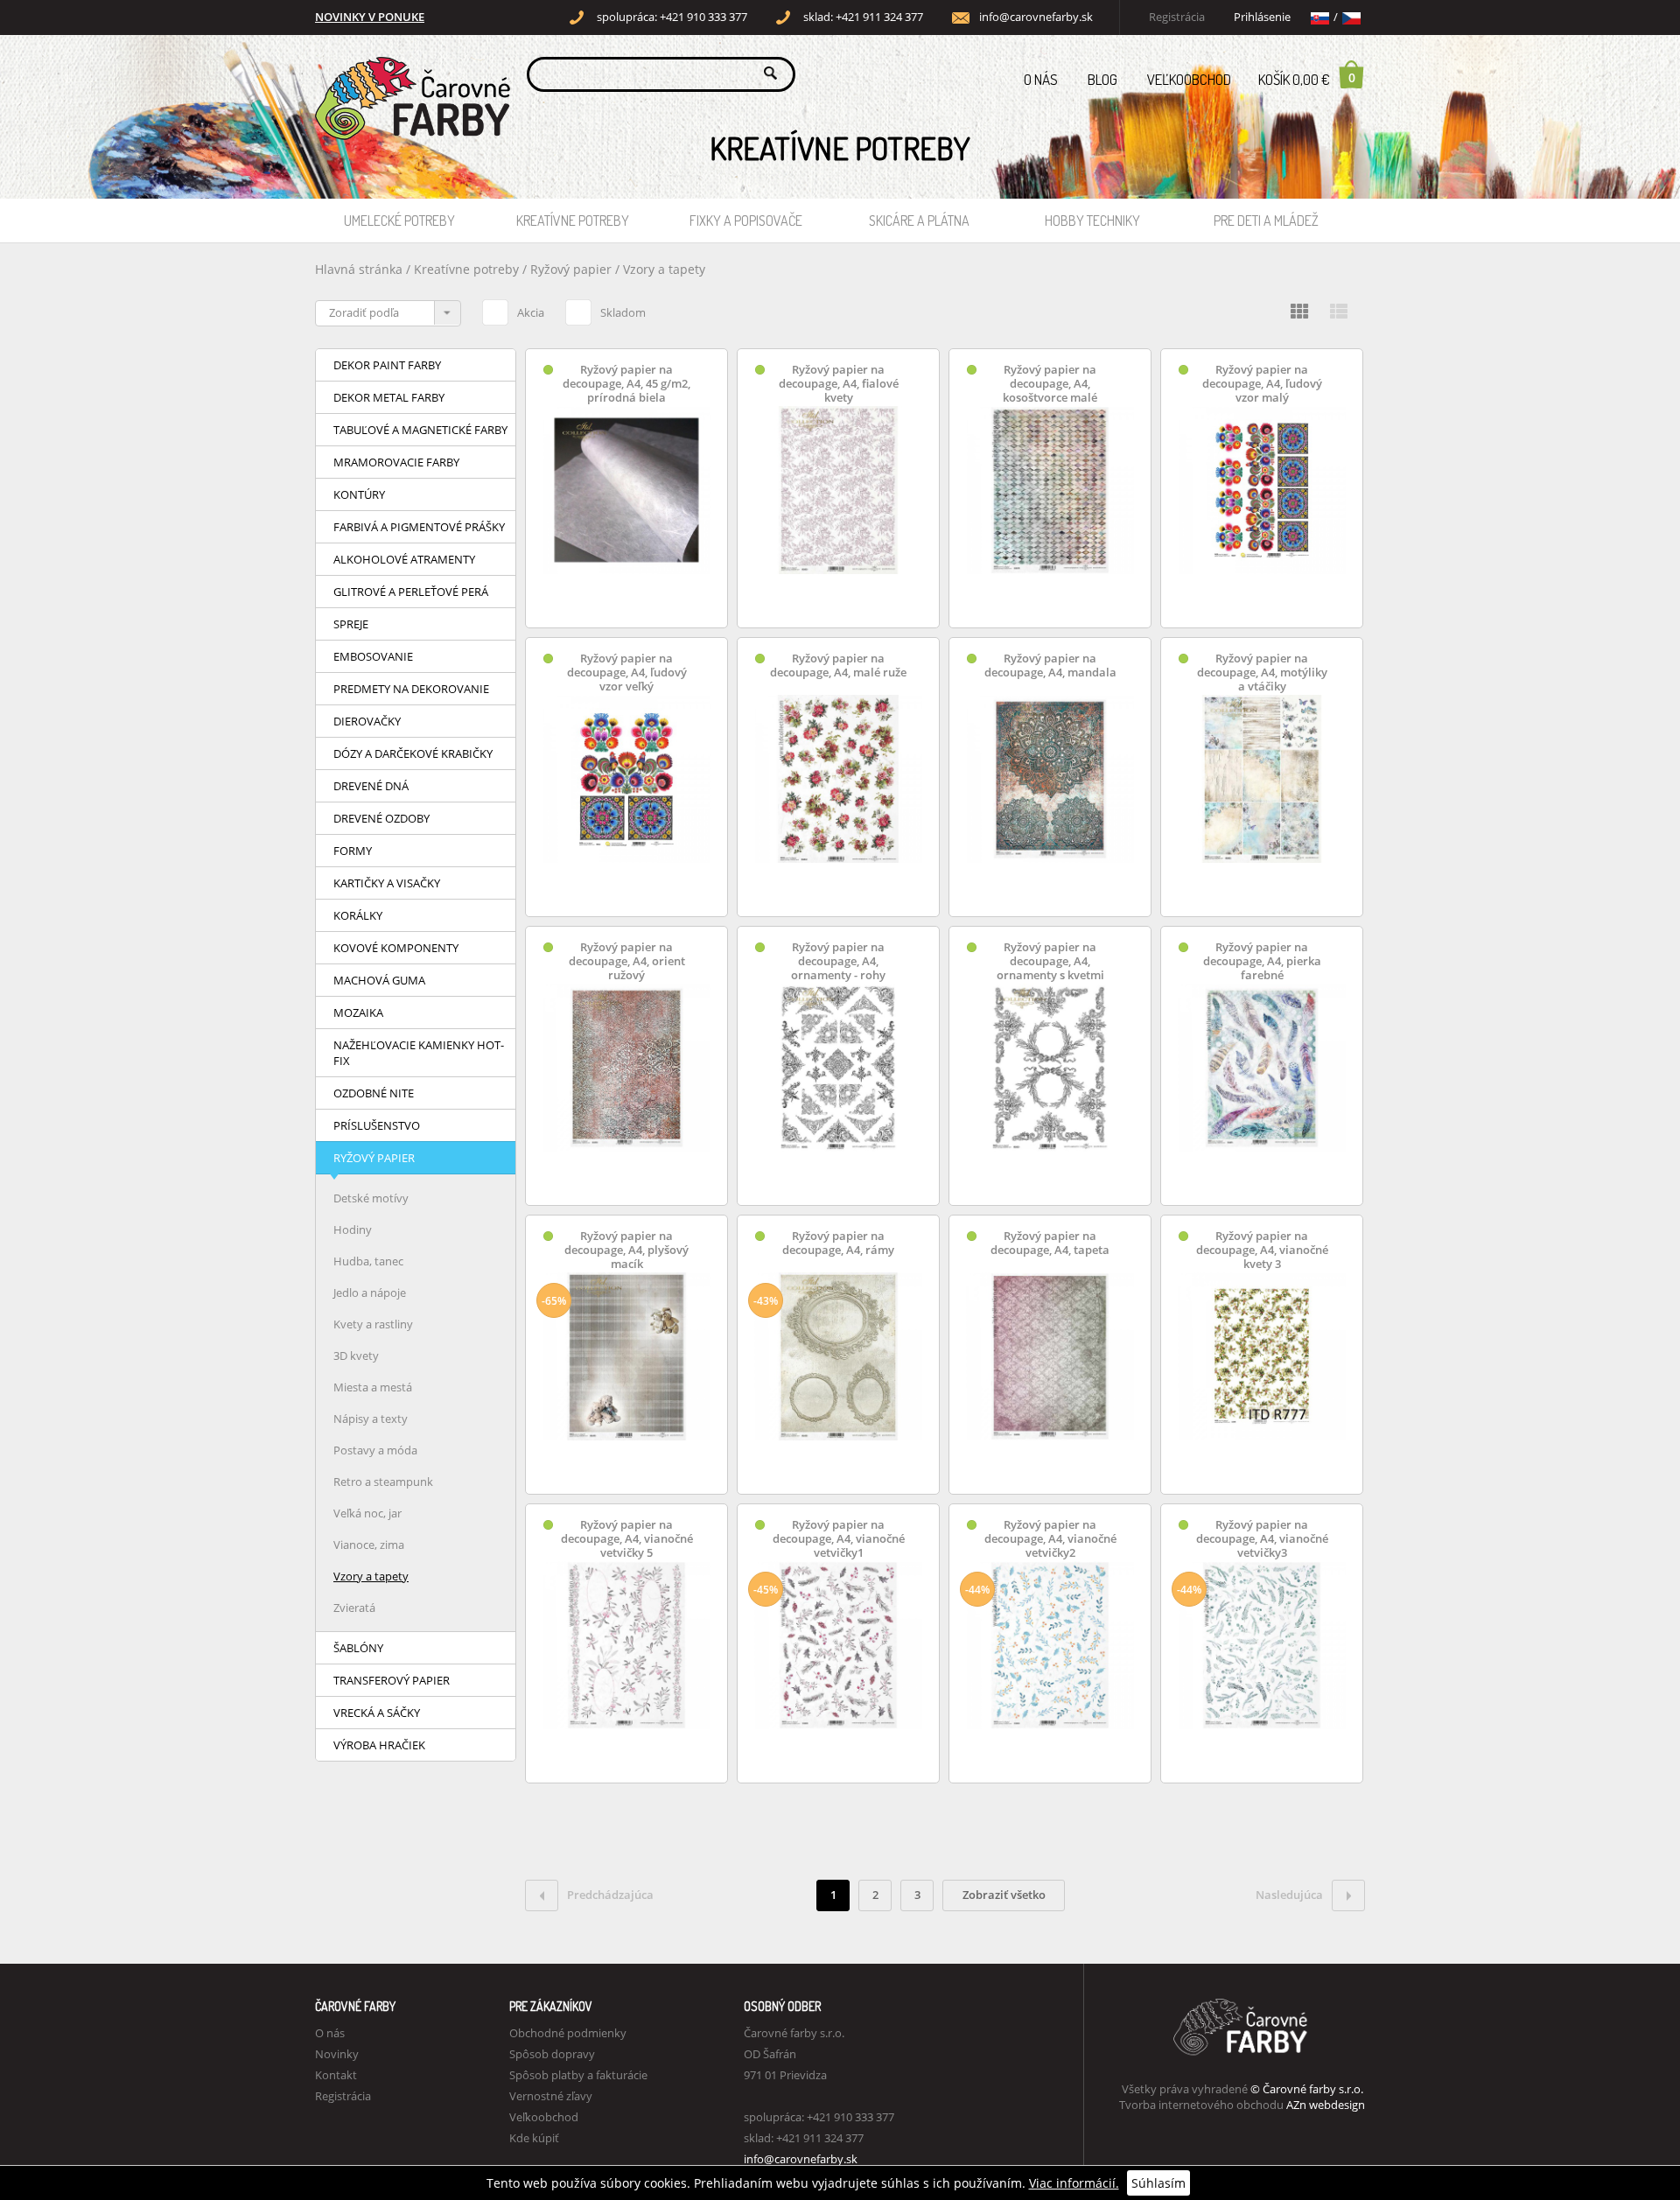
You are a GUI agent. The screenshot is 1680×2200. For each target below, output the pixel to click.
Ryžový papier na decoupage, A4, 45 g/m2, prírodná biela (626, 384)
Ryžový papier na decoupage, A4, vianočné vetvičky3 (1262, 1539)
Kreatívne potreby (573, 221)
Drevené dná (371, 786)
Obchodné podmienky (568, 2033)
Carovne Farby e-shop (410, 73)
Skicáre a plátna (919, 221)
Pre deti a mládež (1266, 221)
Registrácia (1177, 17)
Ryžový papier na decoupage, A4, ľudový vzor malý (1262, 384)
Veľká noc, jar (367, 1513)
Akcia (531, 312)
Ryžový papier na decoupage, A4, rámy (838, 1243)
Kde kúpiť (534, 2138)
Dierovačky (367, 721)
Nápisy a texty (371, 1419)
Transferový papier (392, 1680)
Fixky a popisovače (746, 221)
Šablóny (358, 1648)
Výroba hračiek (379, 1745)
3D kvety (356, 1356)
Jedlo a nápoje (370, 1293)
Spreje (351, 624)
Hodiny (353, 1230)
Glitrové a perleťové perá (411, 592)
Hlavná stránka (359, 269)
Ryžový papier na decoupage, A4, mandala (1050, 666)
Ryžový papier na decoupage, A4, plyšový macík (626, 1250)
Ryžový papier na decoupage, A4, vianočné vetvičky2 (1050, 1539)
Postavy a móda (375, 1450)
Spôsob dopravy (552, 2054)
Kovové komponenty (396, 948)
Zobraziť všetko (1004, 1895)
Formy (353, 851)
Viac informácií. (1074, 2183)
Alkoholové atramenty (404, 559)
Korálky (358, 915)
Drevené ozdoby (381, 818)
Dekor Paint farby (387, 365)
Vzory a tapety (664, 269)
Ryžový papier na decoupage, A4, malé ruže (838, 666)
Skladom (623, 312)
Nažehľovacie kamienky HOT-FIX (419, 1053)
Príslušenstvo (377, 1125)
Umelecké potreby (399, 221)
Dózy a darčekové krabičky (413, 753)
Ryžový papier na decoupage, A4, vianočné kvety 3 (1262, 1250)
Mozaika (358, 1012)
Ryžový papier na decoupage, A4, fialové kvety (839, 384)
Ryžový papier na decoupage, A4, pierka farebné (1262, 961)
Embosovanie (373, 656)
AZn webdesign (1326, 2105)
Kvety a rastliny (373, 1324)
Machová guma (379, 980)
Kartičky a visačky (387, 883)
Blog (1102, 79)
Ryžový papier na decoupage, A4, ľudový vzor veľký (627, 673)
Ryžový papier (573, 269)
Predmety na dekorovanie (411, 689)
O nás (1041, 79)
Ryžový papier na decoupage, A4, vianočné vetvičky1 (839, 1539)
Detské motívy (371, 1198)
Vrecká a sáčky (377, 1713)
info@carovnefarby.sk (1036, 17)
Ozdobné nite (374, 1093)
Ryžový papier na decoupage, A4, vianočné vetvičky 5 (627, 1539)
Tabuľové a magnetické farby (420, 430)
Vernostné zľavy (551, 2096)
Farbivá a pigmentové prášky (419, 527)
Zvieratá (354, 1608)
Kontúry (359, 494)
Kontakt (336, 2075)
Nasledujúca (1289, 1895)
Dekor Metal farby (389, 397)
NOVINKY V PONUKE (370, 17)
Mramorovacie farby (396, 462)
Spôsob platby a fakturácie (578, 2075)
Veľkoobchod (1189, 79)
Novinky (337, 2054)
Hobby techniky (1092, 221)
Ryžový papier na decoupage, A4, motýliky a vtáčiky (1262, 673)
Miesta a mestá (373, 1387)
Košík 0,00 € (1307, 79)
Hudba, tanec (368, 1261)
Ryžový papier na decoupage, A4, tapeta (1050, 1243)
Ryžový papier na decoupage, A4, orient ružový (627, 961)
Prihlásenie (1262, 17)
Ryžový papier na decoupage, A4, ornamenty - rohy (838, 961)
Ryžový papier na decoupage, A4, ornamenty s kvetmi (1050, 961)
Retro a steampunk (383, 1482)
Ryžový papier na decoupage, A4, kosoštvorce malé (1050, 384)
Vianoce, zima (369, 1545)
